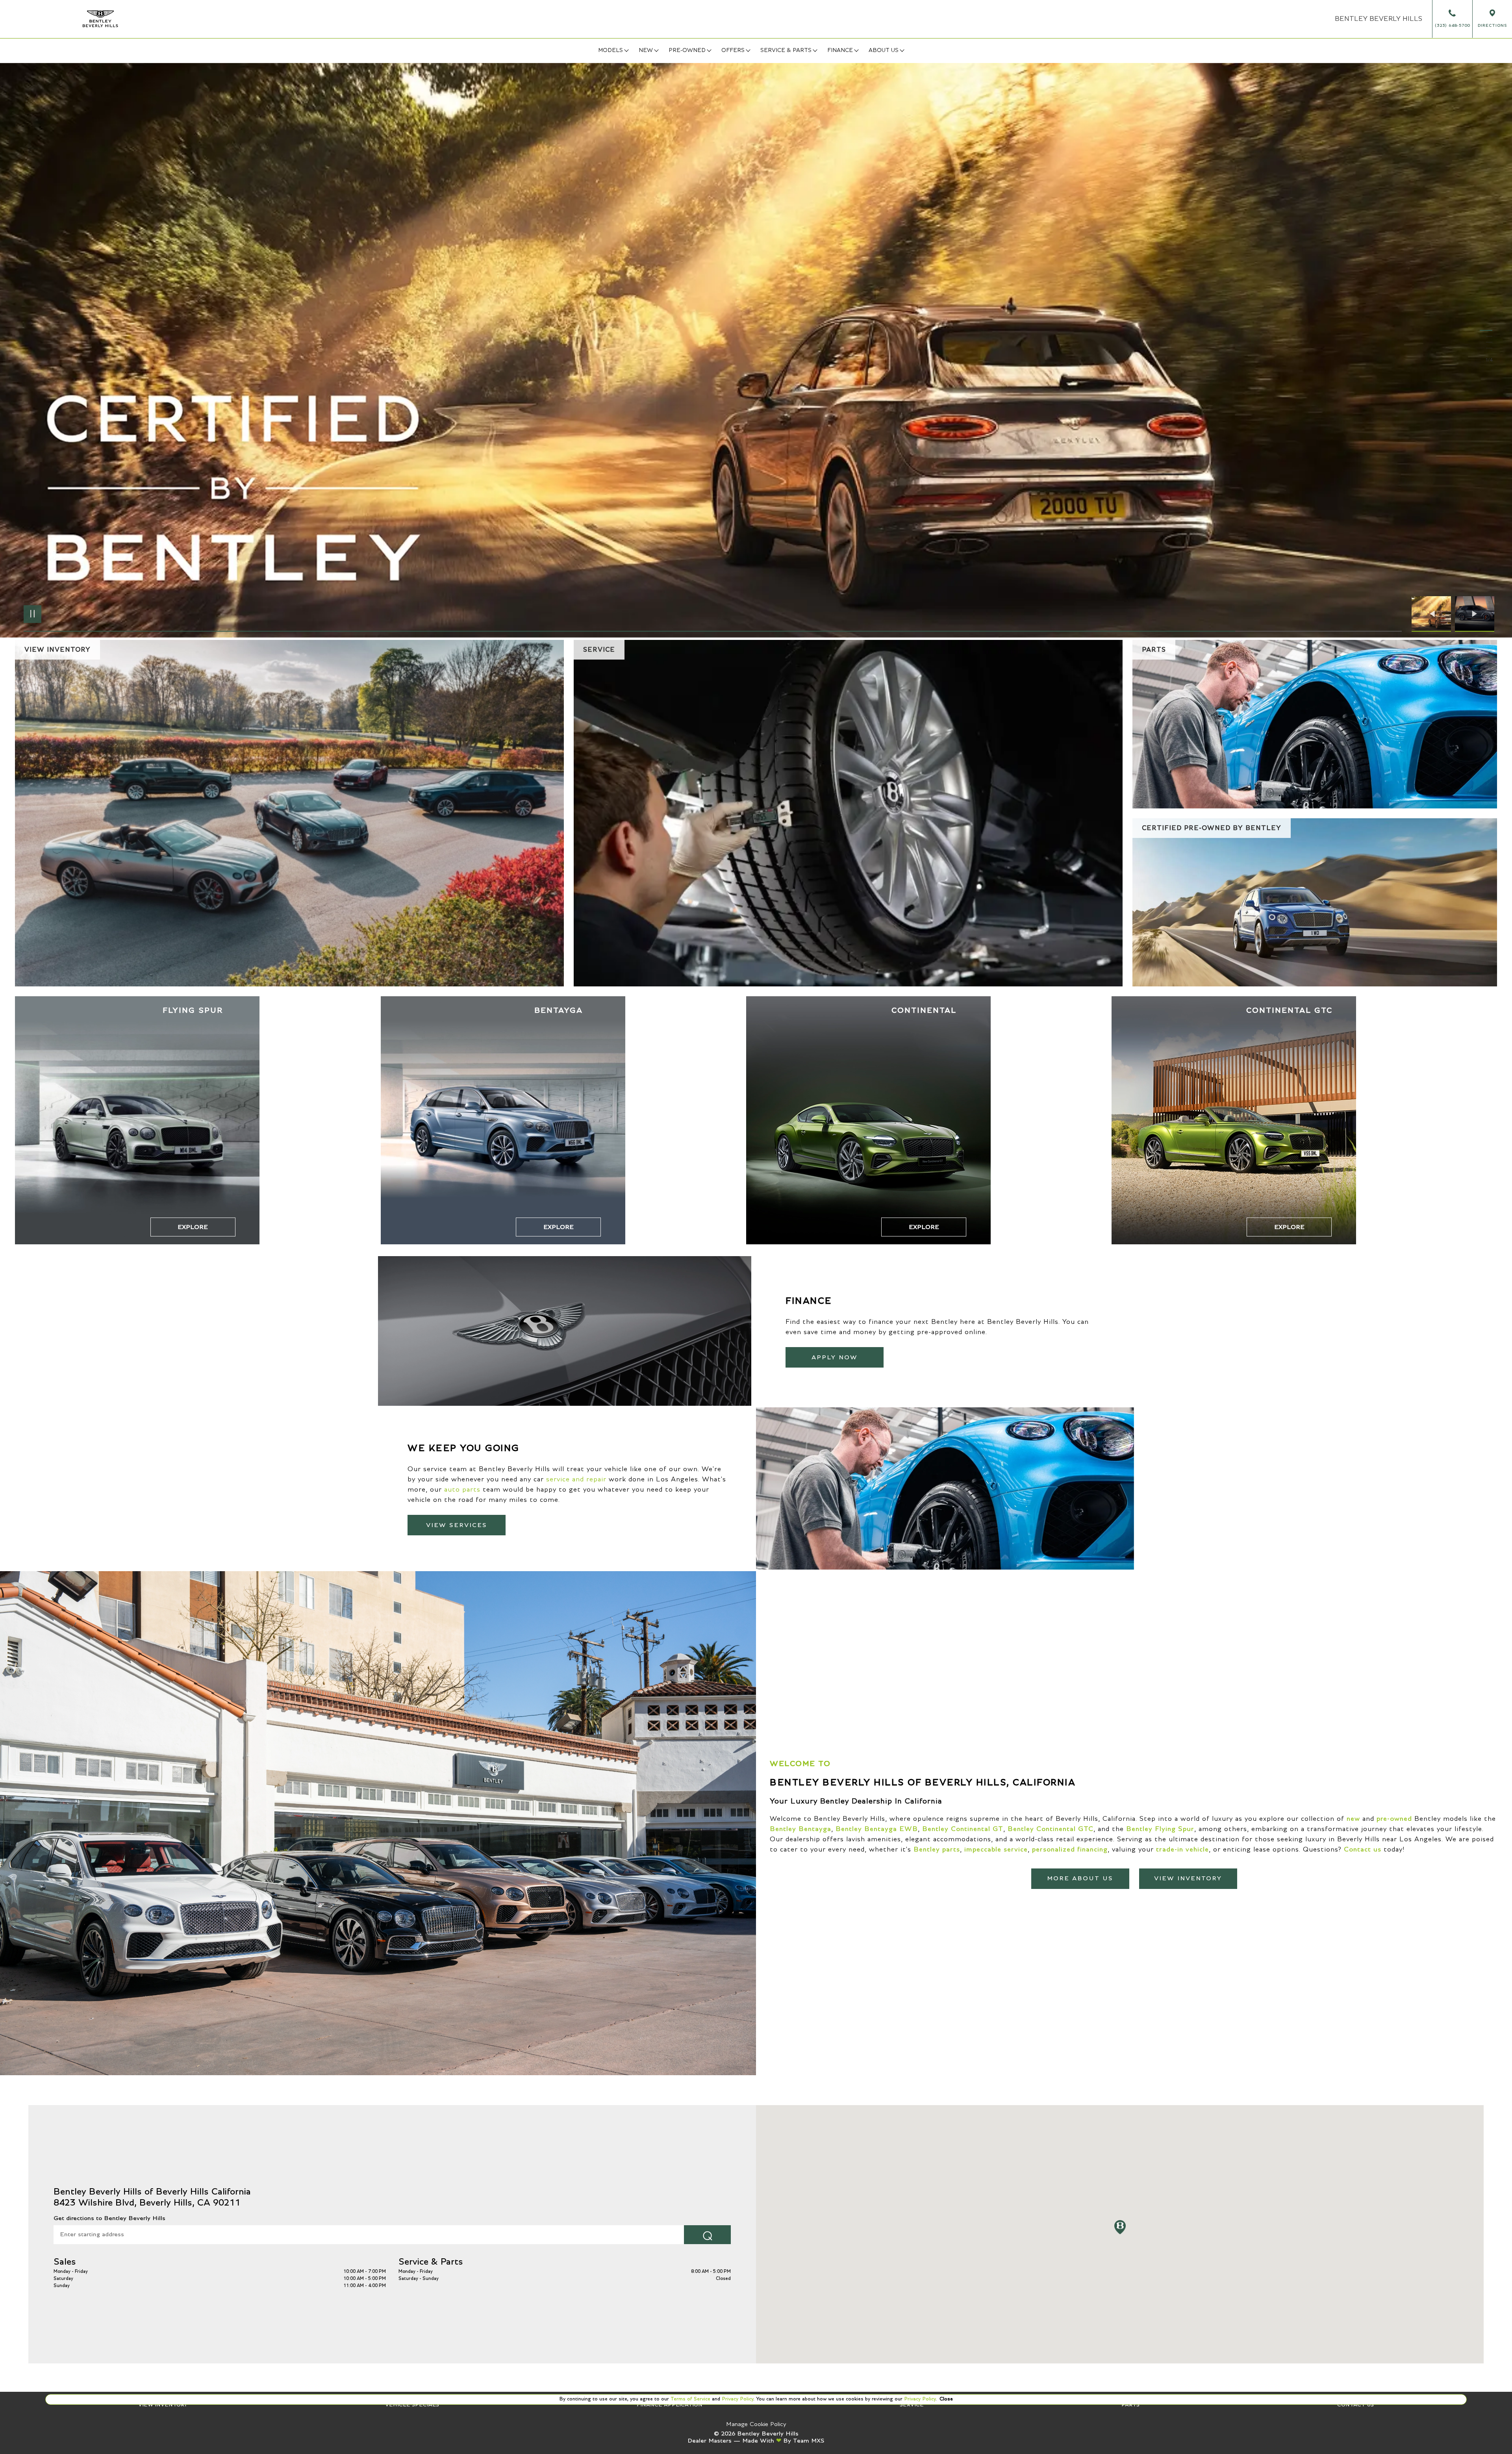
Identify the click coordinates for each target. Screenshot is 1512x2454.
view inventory (1188, 1878)
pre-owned (1394, 1819)
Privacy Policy (737, 2399)
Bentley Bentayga (800, 1829)
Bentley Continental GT (963, 1829)
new (1353, 1819)
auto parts (462, 1490)
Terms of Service (690, 2399)
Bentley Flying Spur (1160, 1829)
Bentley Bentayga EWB (877, 1829)
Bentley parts (937, 1850)
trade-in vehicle (1182, 1850)
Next (1475, 614)
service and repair (576, 1479)
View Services (457, 1525)
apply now (835, 1357)
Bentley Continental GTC (1051, 1829)
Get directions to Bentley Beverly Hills (109, 2218)
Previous (1433, 614)
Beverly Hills (1379, 19)
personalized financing (1070, 1850)
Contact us (1363, 1850)
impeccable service (996, 1850)
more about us (1080, 1878)
